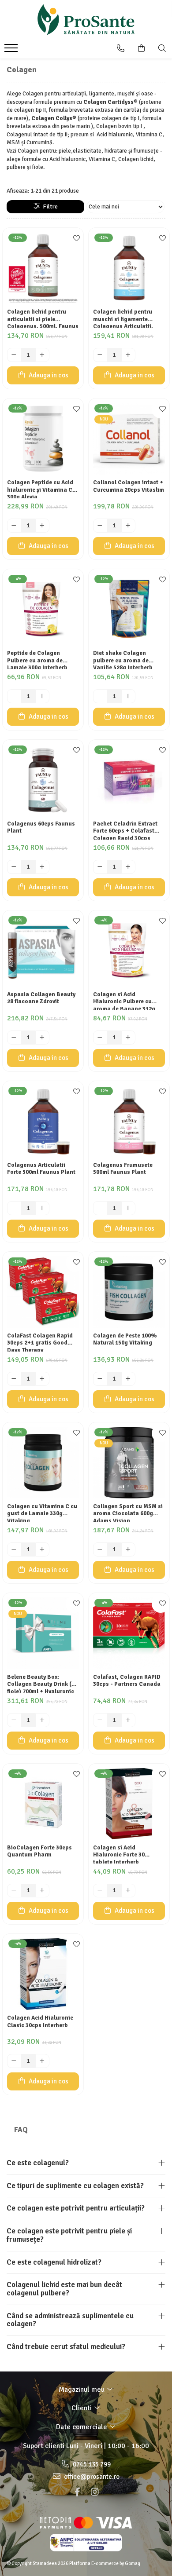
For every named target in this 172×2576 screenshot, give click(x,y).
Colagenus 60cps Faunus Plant (41, 828)
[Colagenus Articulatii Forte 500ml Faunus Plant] (43, 1121)
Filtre (49, 206)
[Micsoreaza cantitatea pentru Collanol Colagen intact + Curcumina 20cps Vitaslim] (100, 526)
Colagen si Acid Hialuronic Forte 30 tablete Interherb (119, 1854)
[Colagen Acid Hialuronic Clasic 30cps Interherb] (43, 1974)
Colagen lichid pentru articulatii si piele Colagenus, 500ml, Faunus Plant (43, 318)
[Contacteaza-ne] (121, 48)
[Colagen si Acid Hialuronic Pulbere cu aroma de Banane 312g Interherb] (129, 951)
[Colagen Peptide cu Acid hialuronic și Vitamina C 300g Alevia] (43, 439)
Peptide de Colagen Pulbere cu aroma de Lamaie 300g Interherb (37, 659)
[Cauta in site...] (162, 48)
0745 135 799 (91, 2464)
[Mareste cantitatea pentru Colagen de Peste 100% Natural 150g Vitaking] (128, 1379)
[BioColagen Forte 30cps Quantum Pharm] (43, 1804)
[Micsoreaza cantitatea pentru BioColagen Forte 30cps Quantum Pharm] (14, 1891)
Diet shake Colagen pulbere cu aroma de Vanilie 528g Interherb (123, 659)
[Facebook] (77, 2492)
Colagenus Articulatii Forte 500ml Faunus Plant (41, 1169)
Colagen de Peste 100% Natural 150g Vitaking (125, 1339)
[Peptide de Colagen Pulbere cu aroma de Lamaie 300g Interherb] (43, 609)
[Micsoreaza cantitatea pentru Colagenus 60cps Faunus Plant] (14, 867)
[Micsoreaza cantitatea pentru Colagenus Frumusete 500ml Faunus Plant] (100, 1208)
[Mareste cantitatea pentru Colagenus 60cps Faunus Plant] (42, 867)
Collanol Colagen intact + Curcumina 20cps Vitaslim (129, 486)
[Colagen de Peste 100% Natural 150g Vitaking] (129, 1292)
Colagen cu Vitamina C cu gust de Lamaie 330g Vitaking (42, 1513)
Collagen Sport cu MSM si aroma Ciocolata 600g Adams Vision (128, 1513)
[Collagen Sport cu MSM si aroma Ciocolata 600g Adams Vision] (129, 1463)
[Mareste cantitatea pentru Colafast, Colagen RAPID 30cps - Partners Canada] (128, 1720)
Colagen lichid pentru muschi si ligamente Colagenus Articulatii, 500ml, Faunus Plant (123, 318)
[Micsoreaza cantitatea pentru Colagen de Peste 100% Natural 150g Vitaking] (100, 1379)
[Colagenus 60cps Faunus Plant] (43, 780)
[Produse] (12, 51)
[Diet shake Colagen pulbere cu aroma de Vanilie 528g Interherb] (129, 609)
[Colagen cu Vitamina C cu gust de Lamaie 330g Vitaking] (43, 1463)
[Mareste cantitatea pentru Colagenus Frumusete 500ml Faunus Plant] (128, 1208)
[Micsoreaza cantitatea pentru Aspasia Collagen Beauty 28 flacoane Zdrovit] (14, 1038)
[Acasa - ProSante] (86, 20)
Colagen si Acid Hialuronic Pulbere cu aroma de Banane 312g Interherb (124, 1001)
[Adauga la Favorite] (75, 239)
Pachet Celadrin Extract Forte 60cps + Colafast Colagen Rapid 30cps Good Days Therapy (125, 830)
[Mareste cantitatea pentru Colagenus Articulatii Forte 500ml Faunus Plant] (42, 1208)
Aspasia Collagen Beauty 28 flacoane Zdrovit (41, 998)
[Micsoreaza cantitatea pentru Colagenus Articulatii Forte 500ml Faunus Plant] (14, 1208)
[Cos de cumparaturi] (141, 48)
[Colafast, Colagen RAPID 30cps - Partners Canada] (129, 1633)
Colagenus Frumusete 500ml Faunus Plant (123, 1169)
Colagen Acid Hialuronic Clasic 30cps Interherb (40, 2022)
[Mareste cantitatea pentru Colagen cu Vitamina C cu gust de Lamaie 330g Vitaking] (42, 1549)
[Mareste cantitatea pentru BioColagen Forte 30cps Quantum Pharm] (42, 1891)
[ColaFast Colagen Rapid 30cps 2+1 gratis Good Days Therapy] (43, 1292)
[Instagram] (95, 2492)
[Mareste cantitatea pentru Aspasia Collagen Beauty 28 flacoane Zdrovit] (42, 1038)
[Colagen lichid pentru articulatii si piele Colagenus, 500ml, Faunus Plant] (43, 268)
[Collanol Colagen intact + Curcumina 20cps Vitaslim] (129, 439)
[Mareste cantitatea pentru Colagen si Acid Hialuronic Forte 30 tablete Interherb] (128, 1891)
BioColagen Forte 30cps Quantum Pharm (39, 1851)
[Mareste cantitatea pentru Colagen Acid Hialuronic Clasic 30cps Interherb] (42, 2061)
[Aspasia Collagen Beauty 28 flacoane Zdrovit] (43, 951)
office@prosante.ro (91, 2477)
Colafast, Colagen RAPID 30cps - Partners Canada (127, 1681)
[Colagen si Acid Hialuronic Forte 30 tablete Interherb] (129, 1804)
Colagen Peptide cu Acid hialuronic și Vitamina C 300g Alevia (40, 489)
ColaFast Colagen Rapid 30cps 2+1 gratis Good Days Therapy (40, 1342)
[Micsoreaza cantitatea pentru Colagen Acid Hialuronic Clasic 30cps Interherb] (14, 2061)
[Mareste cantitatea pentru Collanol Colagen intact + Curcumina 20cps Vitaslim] (128, 526)
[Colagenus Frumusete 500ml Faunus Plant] (129, 1121)
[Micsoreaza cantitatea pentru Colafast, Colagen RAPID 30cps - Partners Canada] (100, 1720)
